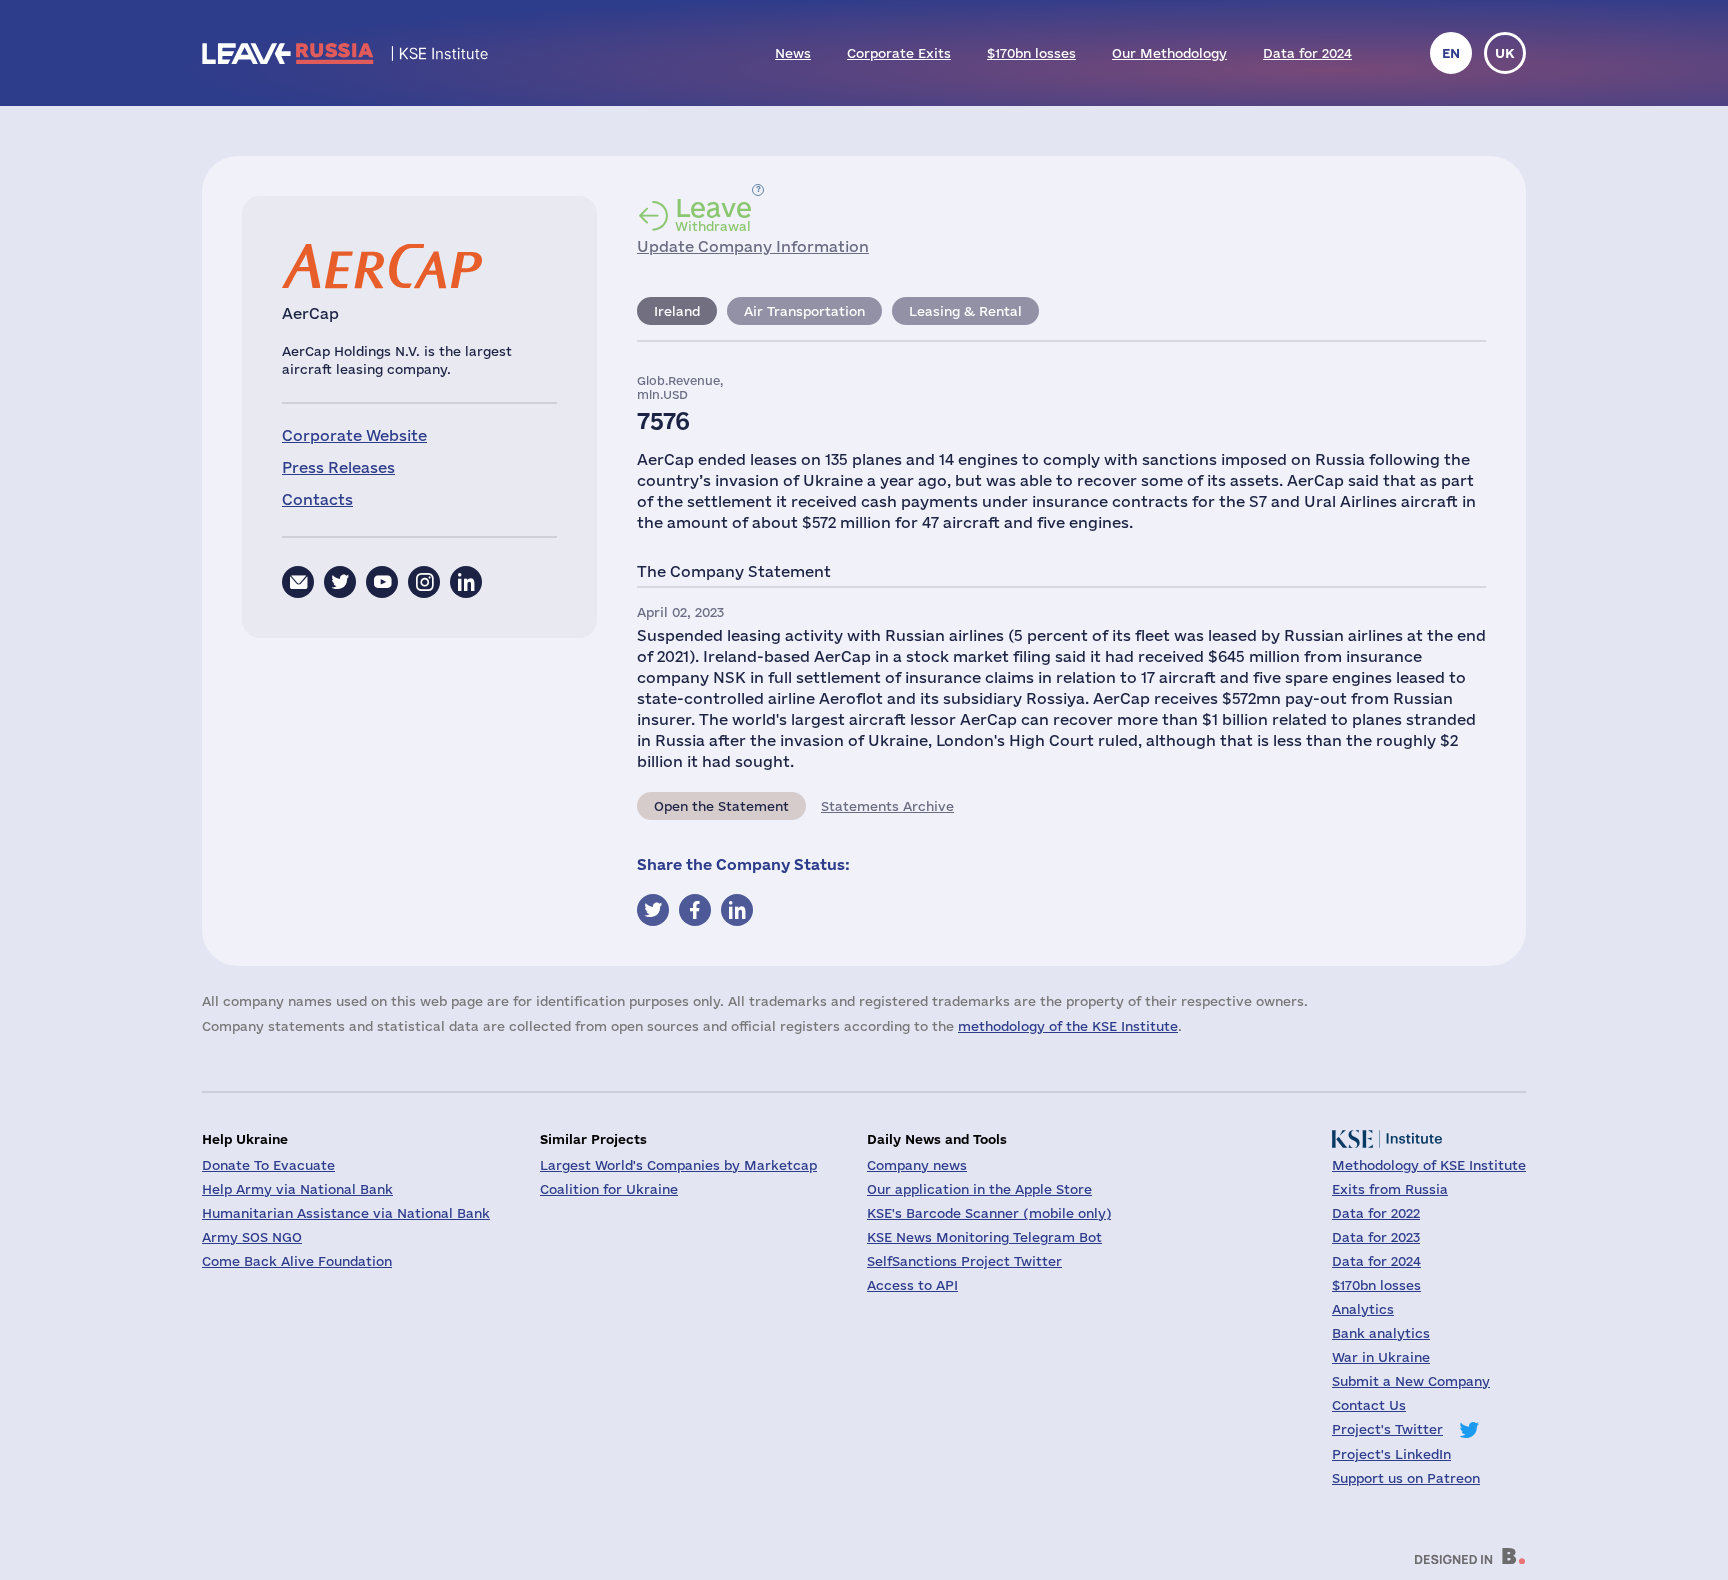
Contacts (317, 499)
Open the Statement (721, 806)
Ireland (677, 311)
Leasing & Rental (965, 311)
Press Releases (338, 467)
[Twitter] (340, 582)
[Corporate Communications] (298, 582)
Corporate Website (354, 435)
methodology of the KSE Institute (1068, 1026)
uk (1505, 53)
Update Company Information (753, 246)
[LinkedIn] (466, 582)
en (1451, 53)
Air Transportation (804, 311)
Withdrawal (713, 214)
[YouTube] (382, 582)
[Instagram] (424, 582)
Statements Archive (887, 806)
